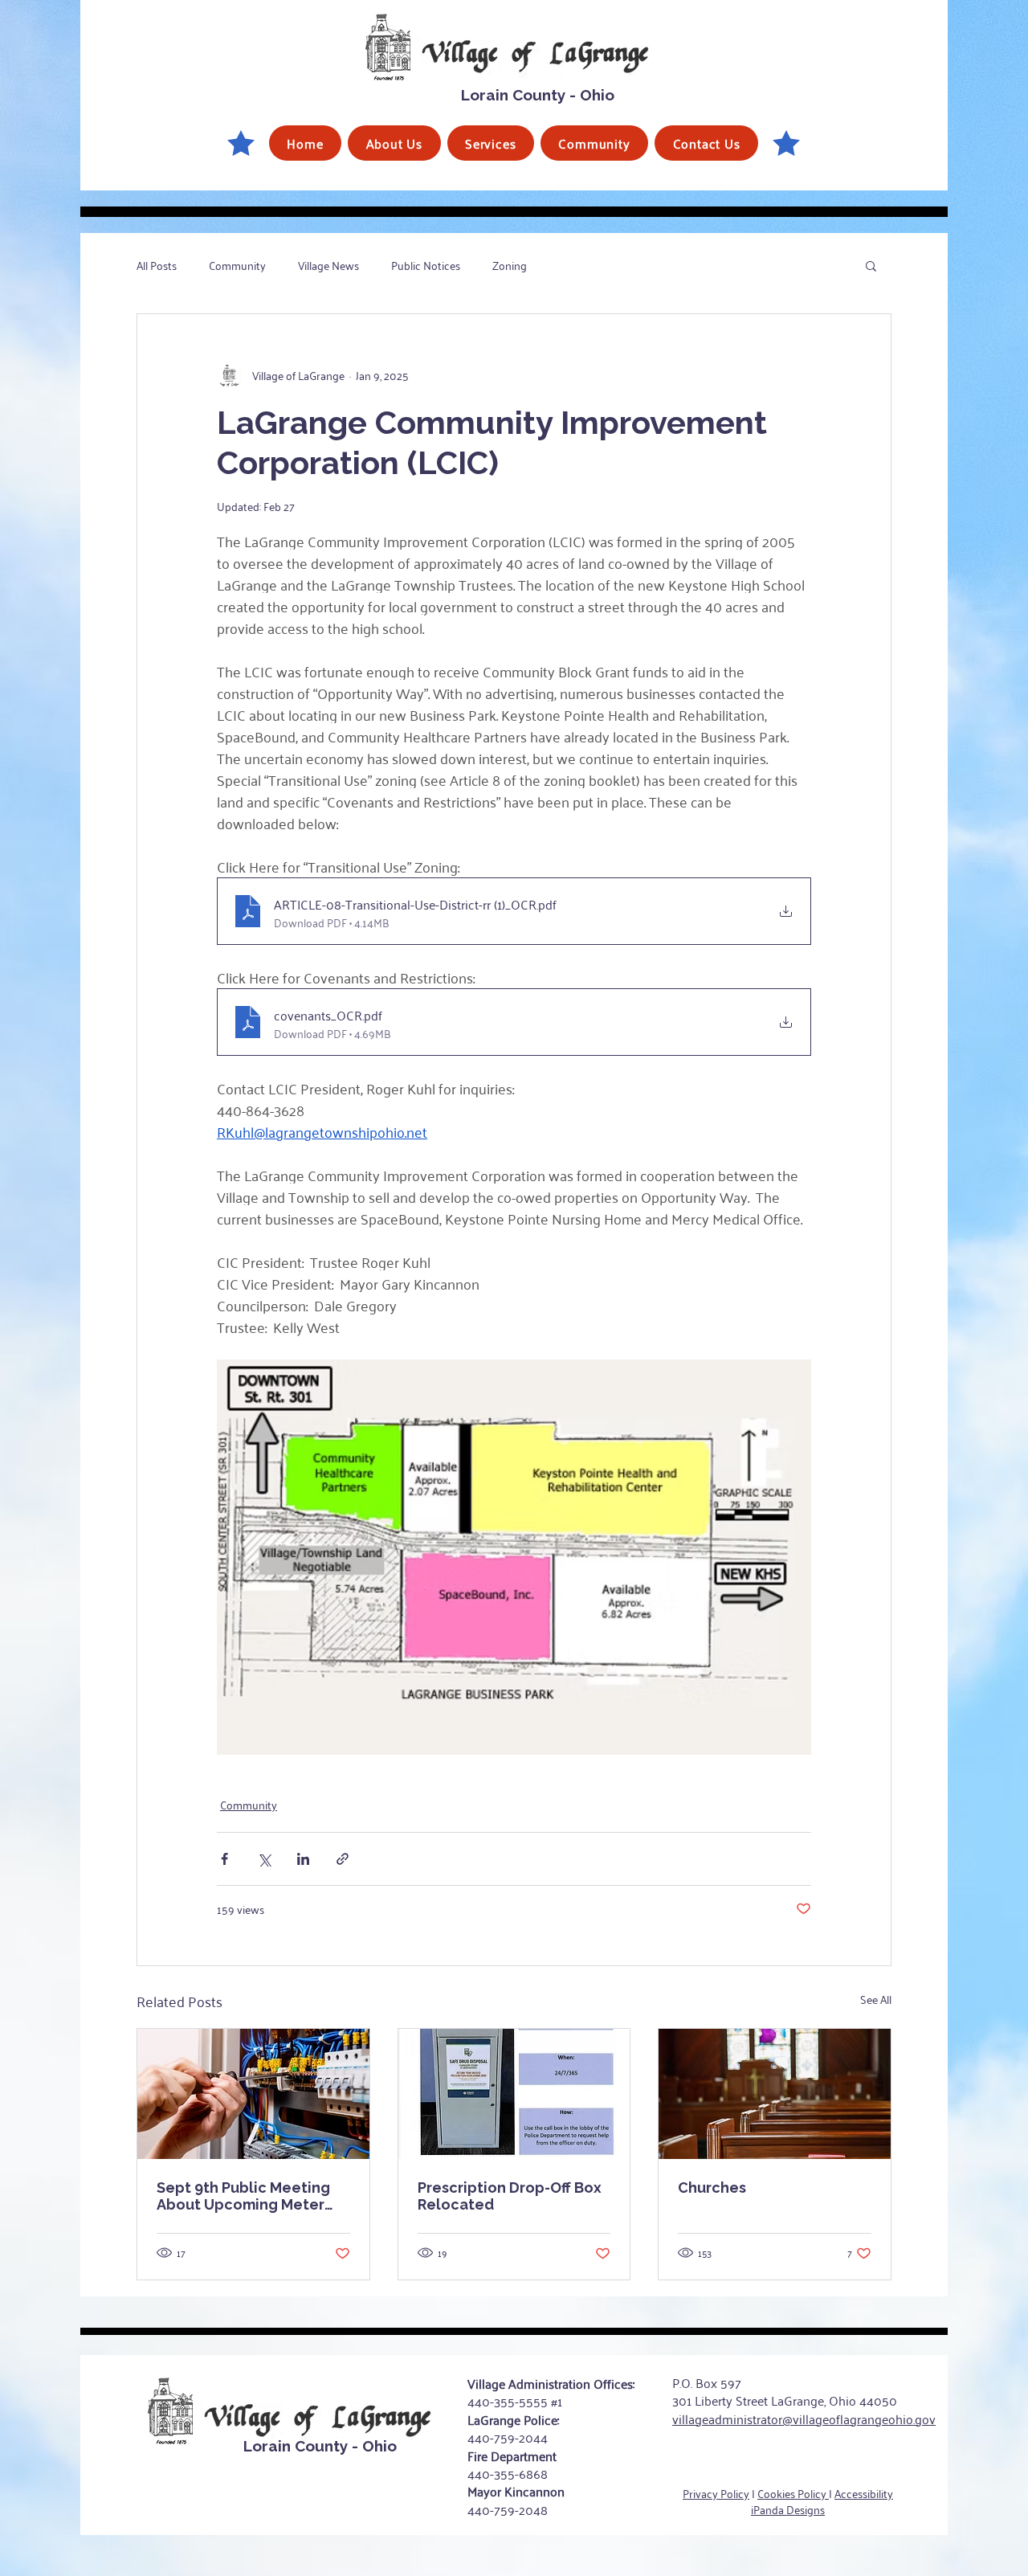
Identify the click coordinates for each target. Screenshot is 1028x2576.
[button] (394, 143)
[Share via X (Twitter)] (264, 1859)
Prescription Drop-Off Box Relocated (510, 2196)
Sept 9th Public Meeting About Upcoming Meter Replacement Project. (243, 2196)
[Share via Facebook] (224, 1859)
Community (237, 265)
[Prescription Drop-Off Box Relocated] (514, 2094)
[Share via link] (343, 1859)
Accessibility (864, 2493)
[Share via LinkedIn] (303, 1859)
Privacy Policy (716, 2493)
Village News (328, 265)
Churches (712, 2188)
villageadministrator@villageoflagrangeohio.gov (804, 2419)
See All (876, 1999)
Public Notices (426, 265)
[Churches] (775, 2094)
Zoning (510, 265)
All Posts (157, 265)
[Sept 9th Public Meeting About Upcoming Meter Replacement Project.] (253, 2094)
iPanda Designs (788, 2509)
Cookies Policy (793, 2493)
